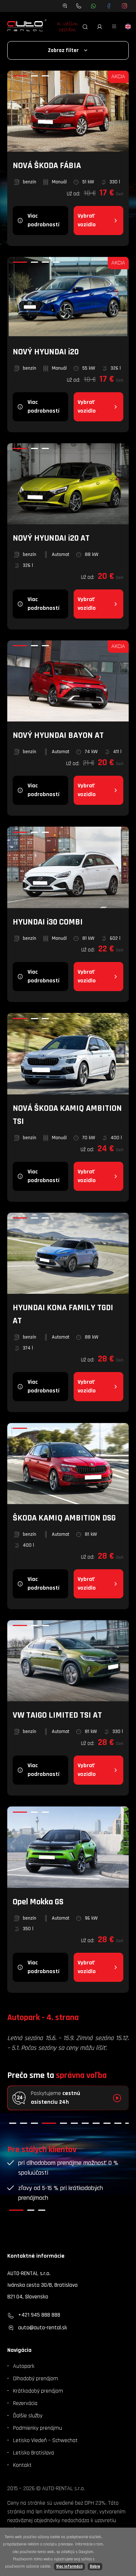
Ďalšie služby (28, 2416)
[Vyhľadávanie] (85, 27)
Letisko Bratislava (34, 2453)
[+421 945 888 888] (79, 6)
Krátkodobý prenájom (38, 2391)
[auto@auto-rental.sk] (65, 6)
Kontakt (22, 2465)
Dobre (95, 2567)
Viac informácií (69, 2567)
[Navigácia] (114, 27)
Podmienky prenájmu (38, 2428)
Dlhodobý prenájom (36, 2379)
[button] (13, 2123)
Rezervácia (25, 2403)
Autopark (24, 2366)
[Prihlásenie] (100, 27)
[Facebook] (109, 6)
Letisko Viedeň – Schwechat (45, 2440)
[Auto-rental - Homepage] (27, 27)
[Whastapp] (93, 6)
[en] (128, 27)
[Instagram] (125, 6)
